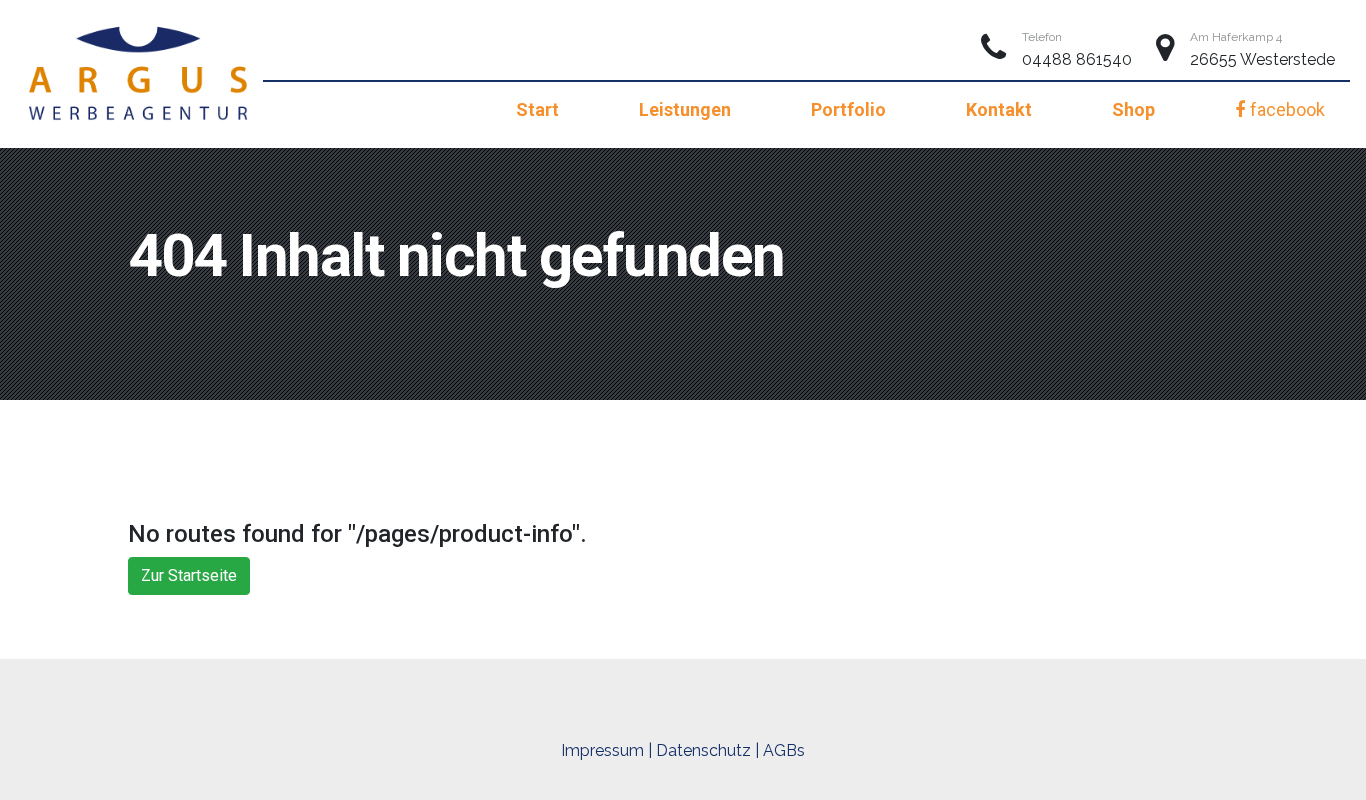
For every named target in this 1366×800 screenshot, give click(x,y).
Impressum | (606, 750)
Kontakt (999, 109)
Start (537, 109)
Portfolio (848, 109)
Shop (1133, 109)
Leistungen (685, 109)
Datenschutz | (707, 750)
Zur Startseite (189, 575)
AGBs (784, 750)
